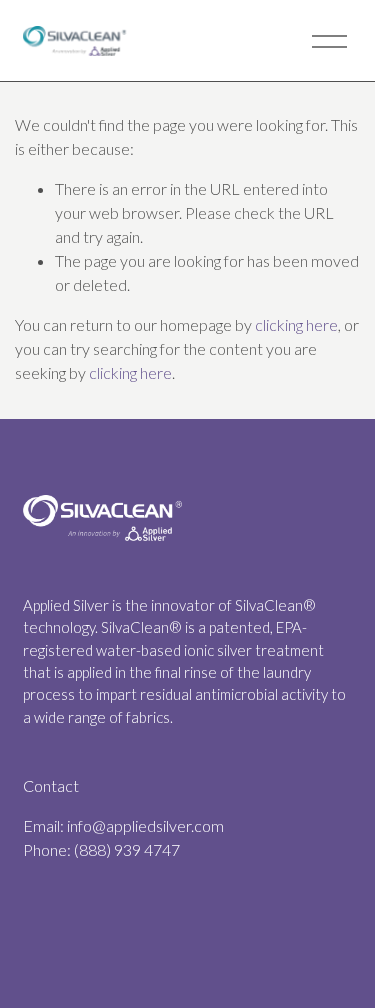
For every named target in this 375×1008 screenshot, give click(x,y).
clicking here (296, 324)
